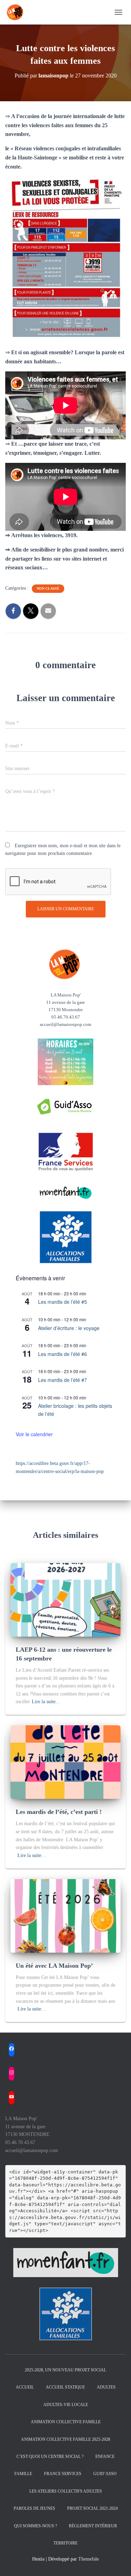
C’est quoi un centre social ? (50, 2457)
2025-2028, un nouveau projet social (65, 2370)
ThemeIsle (89, 2559)
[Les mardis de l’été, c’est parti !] (65, 1762)
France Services (63, 2474)
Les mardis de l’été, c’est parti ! (59, 1812)
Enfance (105, 2457)
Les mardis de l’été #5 (63, 1302)
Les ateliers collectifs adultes (66, 2491)
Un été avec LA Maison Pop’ (54, 1966)
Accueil (25, 2387)
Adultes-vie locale (66, 2405)
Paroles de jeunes (34, 2508)
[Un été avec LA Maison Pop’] (65, 1915)
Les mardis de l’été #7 (63, 1380)
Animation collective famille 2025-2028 (65, 2439)
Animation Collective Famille (66, 2422)
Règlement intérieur (93, 2526)
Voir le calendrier (34, 1434)
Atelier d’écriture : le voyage (69, 1328)
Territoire (65, 2543)
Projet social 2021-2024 (92, 2508)
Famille (23, 2474)
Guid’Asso (105, 2474)
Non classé (48, 588)
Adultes (106, 2387)
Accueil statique (65, 2387)
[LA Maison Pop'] (18, 12)
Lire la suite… (46, 1702)
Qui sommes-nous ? (35, 2526)
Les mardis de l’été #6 (63, 1354)
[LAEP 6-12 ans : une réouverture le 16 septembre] (65, 1599)
